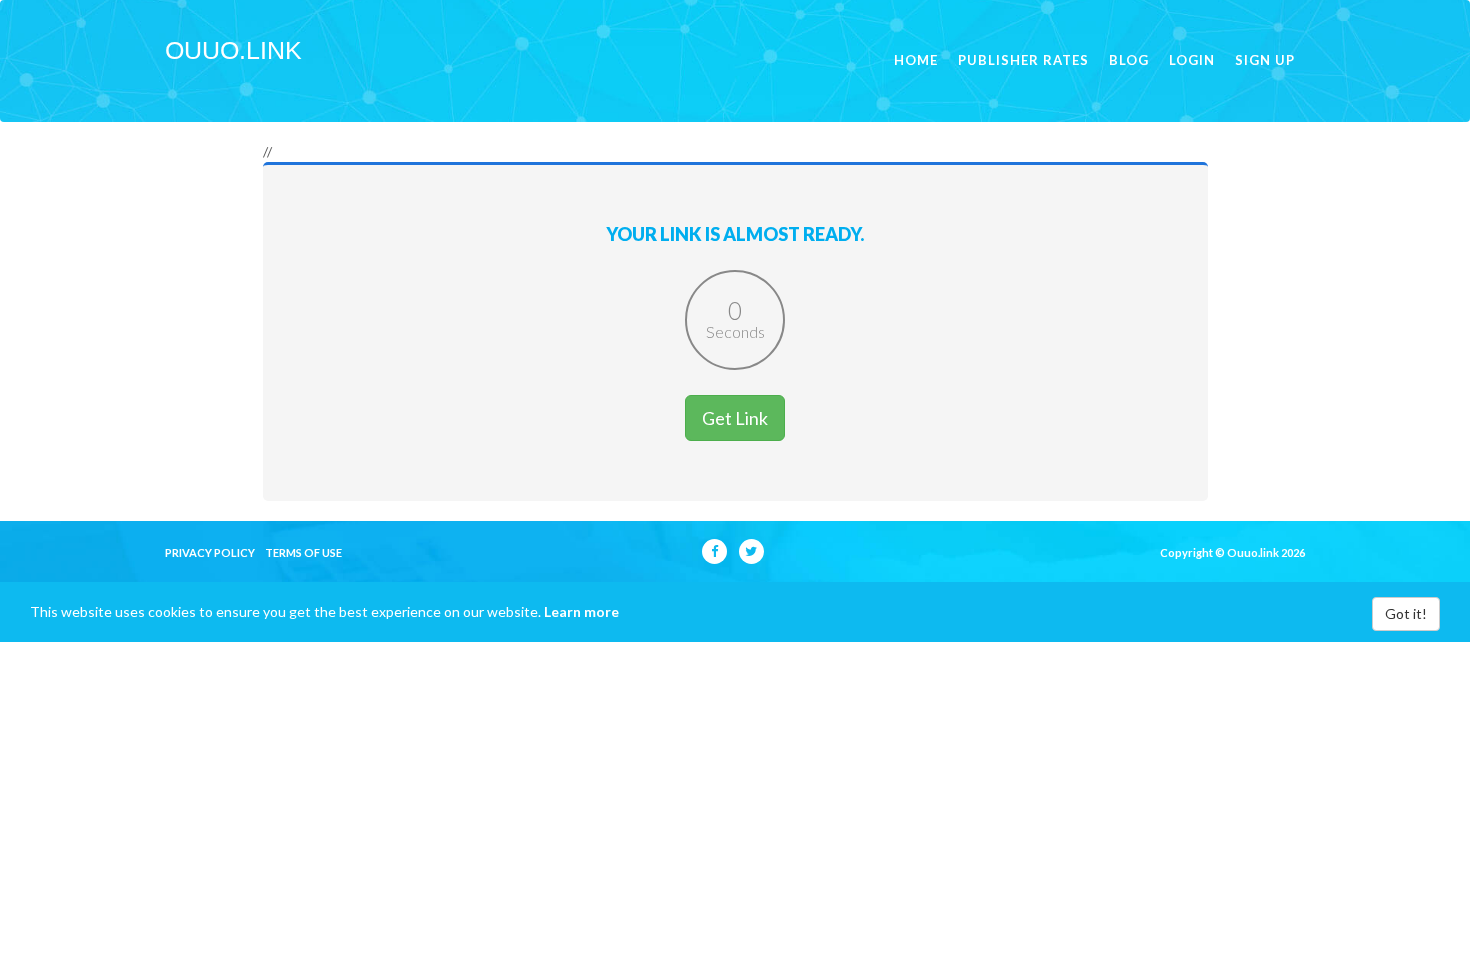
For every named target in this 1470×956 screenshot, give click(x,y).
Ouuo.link (233, 50)
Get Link (735, 418)
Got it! (1406, 613)
